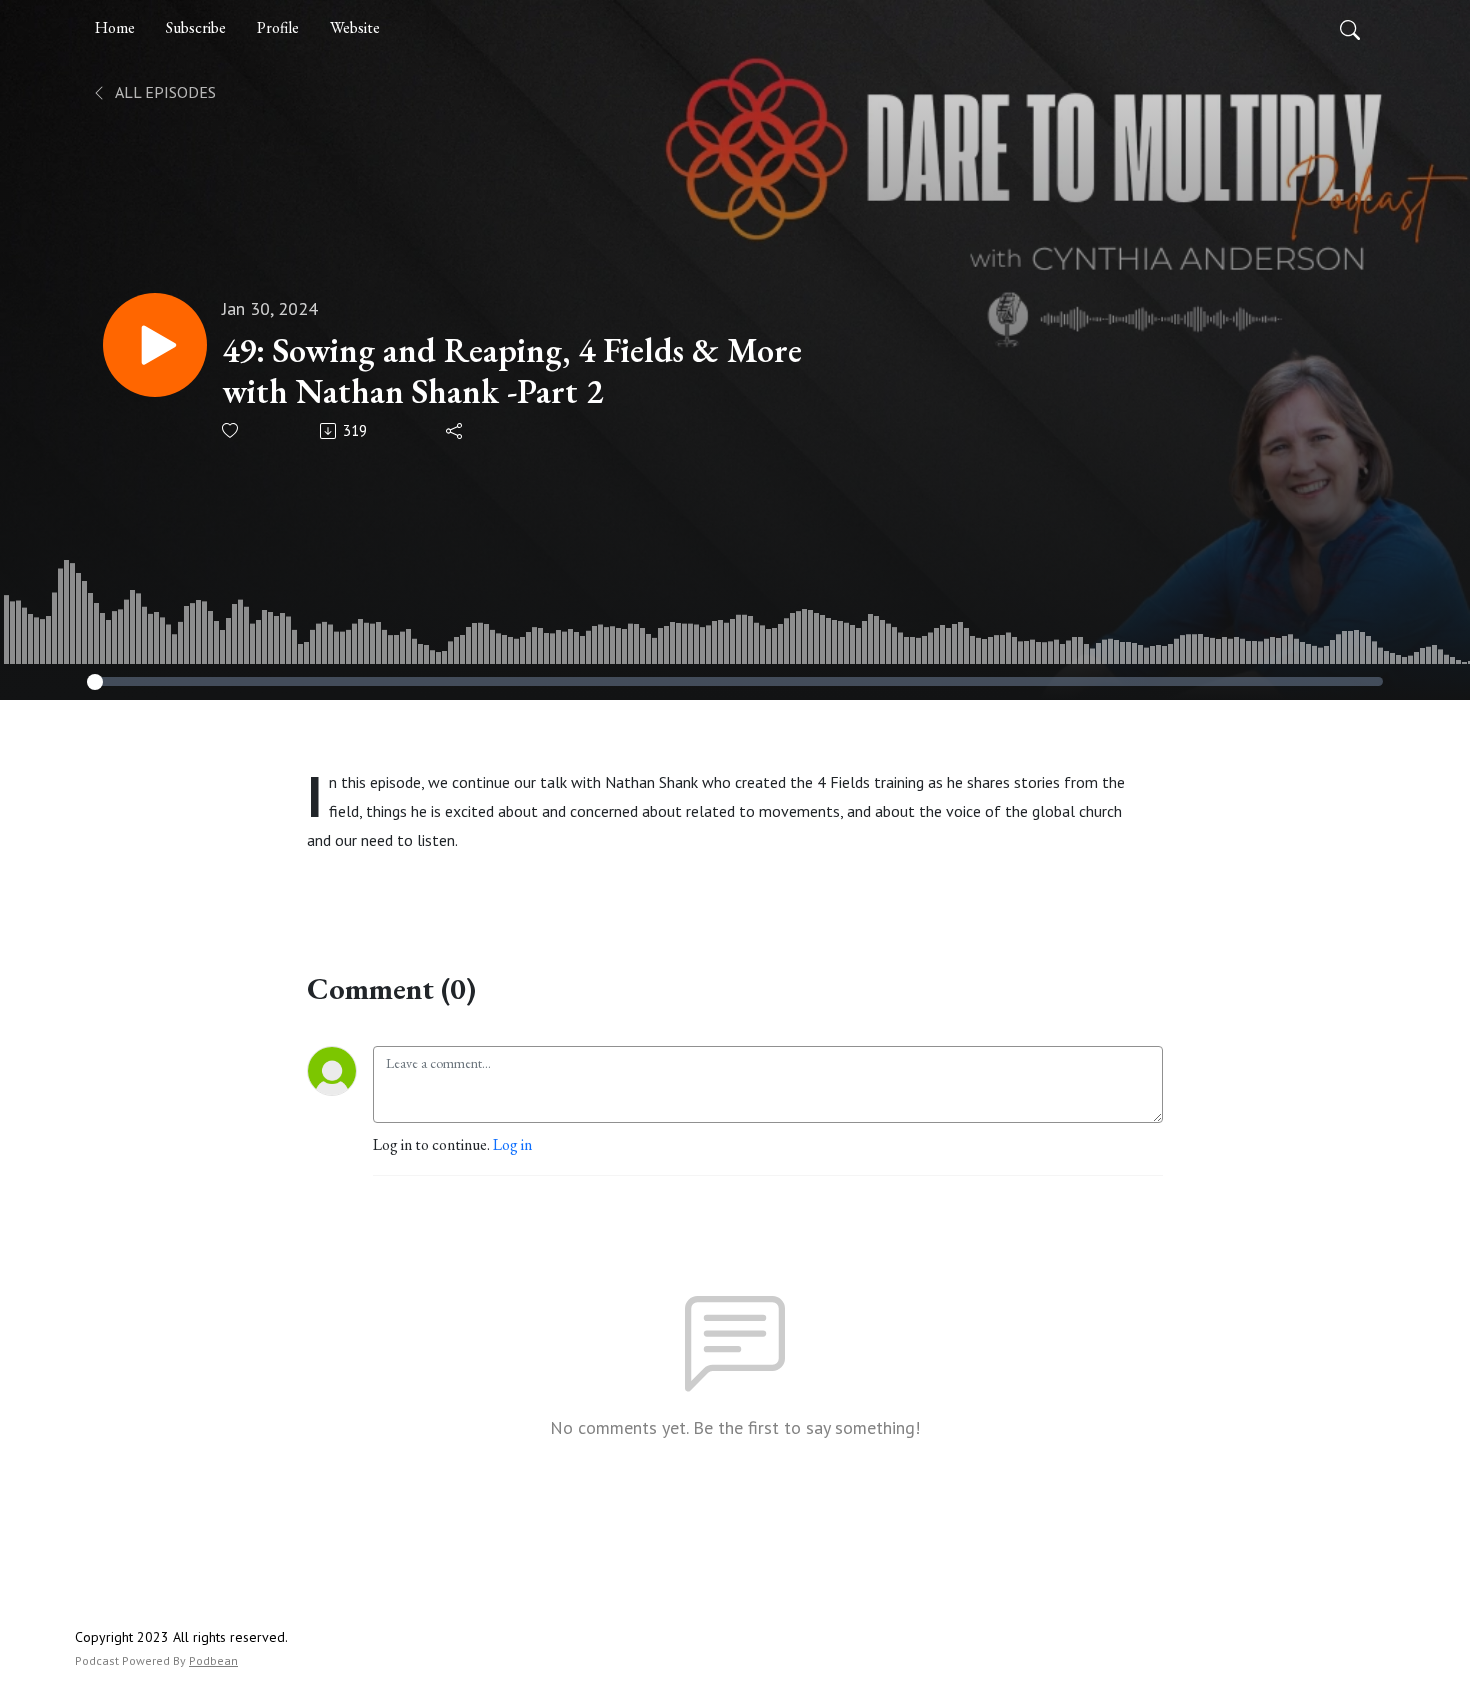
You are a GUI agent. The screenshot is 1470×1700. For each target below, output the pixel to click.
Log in (512, 1144)
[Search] (1350, 28)
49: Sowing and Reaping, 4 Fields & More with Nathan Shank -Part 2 (512, 371)
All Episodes (164, 92)
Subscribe (196, 27)
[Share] (455, 431)
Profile (278, 27)
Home (115, 27)
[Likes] (231, 430)
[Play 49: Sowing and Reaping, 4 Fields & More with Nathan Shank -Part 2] (155, 345)
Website (355, 27)
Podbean (213, 1660)
